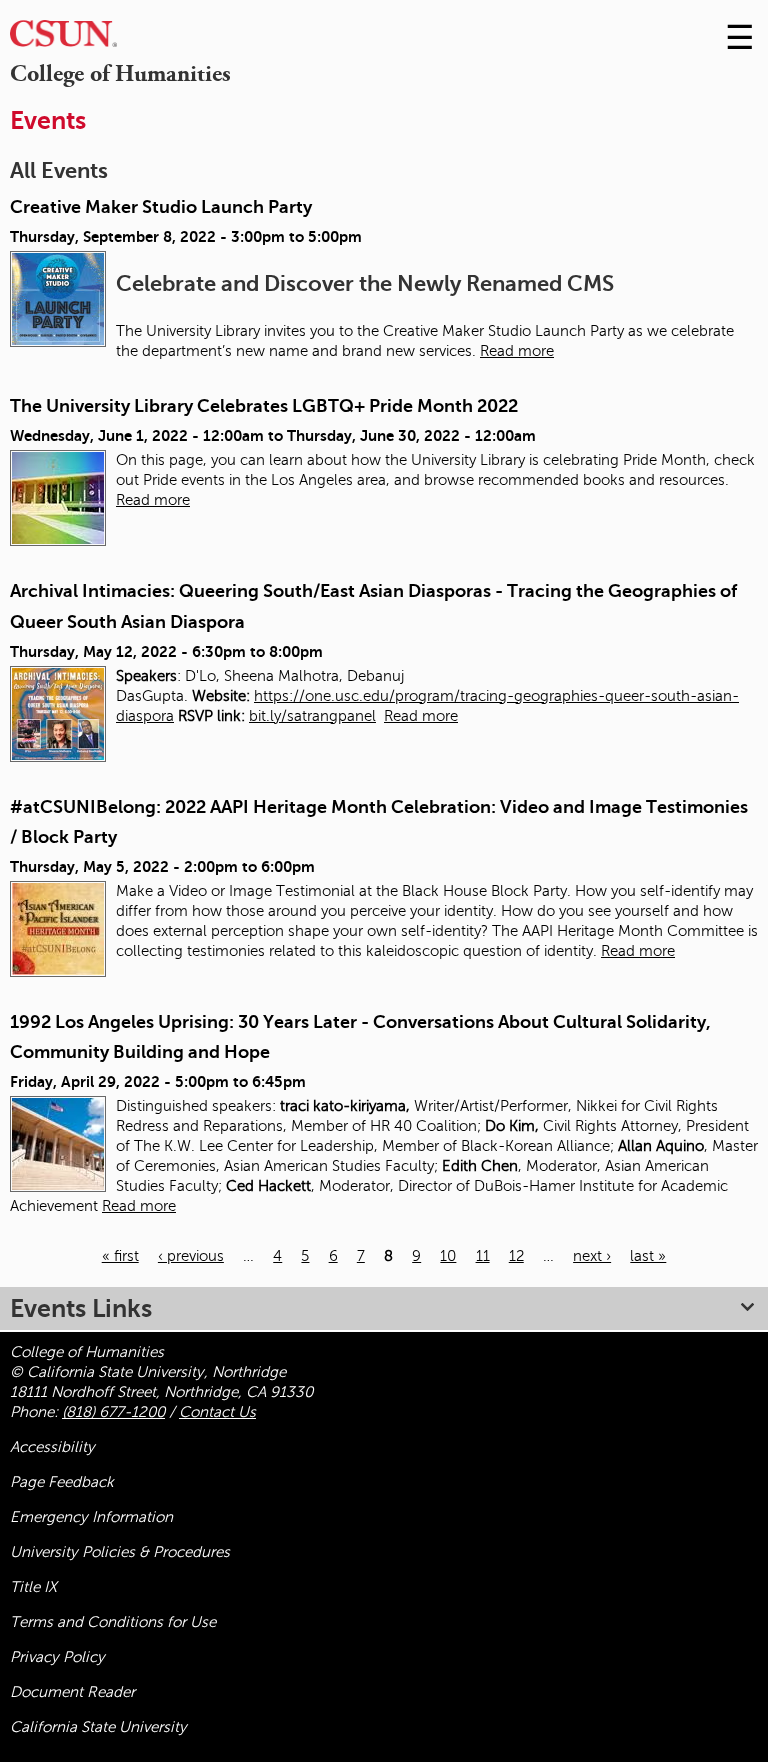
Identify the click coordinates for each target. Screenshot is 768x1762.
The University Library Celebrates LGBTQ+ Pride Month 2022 (264, 406)
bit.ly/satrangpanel (312, 716)
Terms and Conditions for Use (113, 1622)
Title (33, 1587)
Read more (517, 351)
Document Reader (72, 1692)
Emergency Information (91, 1517)
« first (120, 1256)
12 (516, 1256)
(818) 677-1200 (113, 1412)
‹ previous (191, 1256)
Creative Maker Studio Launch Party (161, 207)
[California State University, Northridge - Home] (63, 38)
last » (648, 1256)
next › (592, 1256)
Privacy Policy (57, 1657)
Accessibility (52, 1447)
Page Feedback (62, 1482)
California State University (98, 1727)
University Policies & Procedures (120, 1552)
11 (483, 1256)
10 (448, 1256)
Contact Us (217, 1412)
